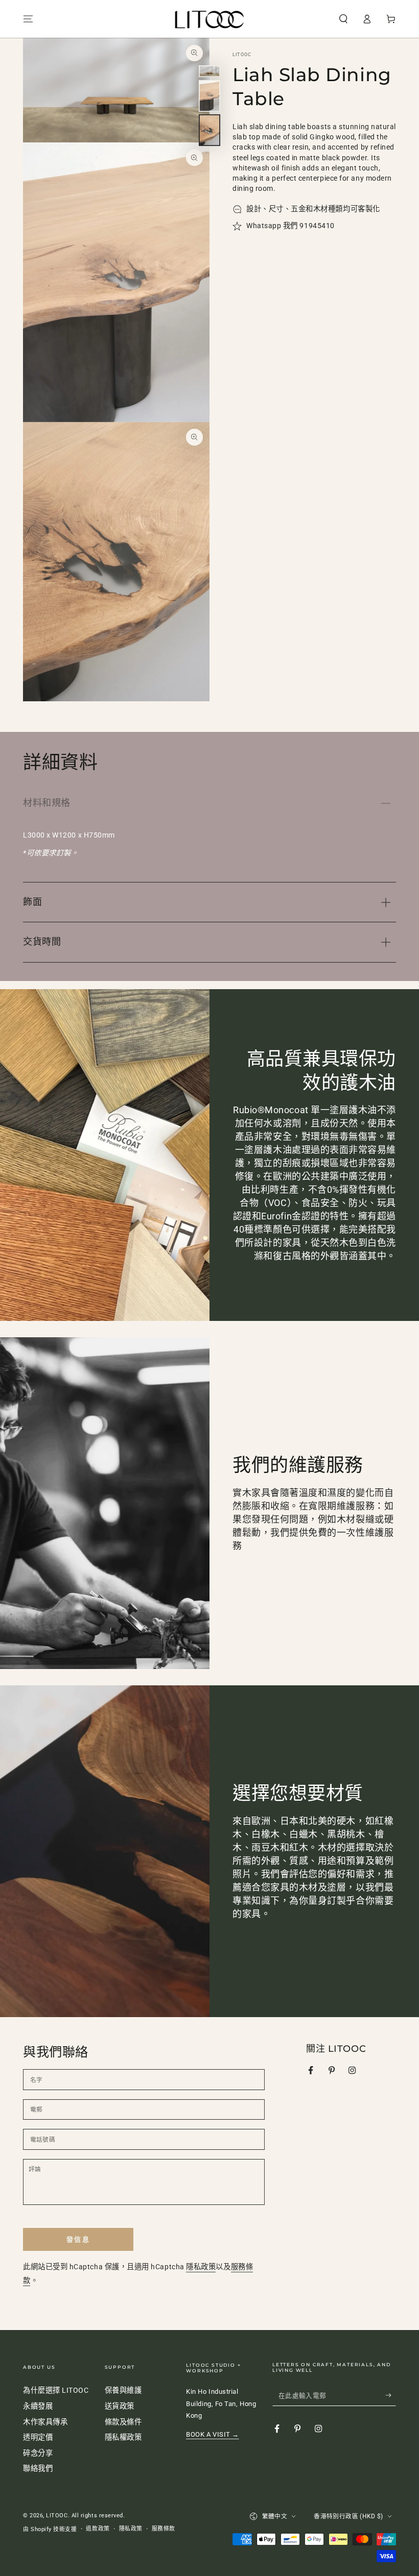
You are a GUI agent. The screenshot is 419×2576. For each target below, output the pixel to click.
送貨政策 (120, 2406)
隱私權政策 (123, 2437)
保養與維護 (123, 2390)
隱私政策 (201, 2267)
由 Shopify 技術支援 (50, 2529)
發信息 (78, 2239)
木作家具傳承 (45, 2422)
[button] (343, 19)
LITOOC (242, 55)
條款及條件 (123, 2422)
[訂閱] (391, 2395)
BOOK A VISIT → (213, 2434)
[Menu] (28, 19)
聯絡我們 (38, 2469)
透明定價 (38, 2437)
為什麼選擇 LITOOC (56, 2390)
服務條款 (164, 2529)
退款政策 (98, 2529)
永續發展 (38, 2406)
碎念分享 (38, 2453)
